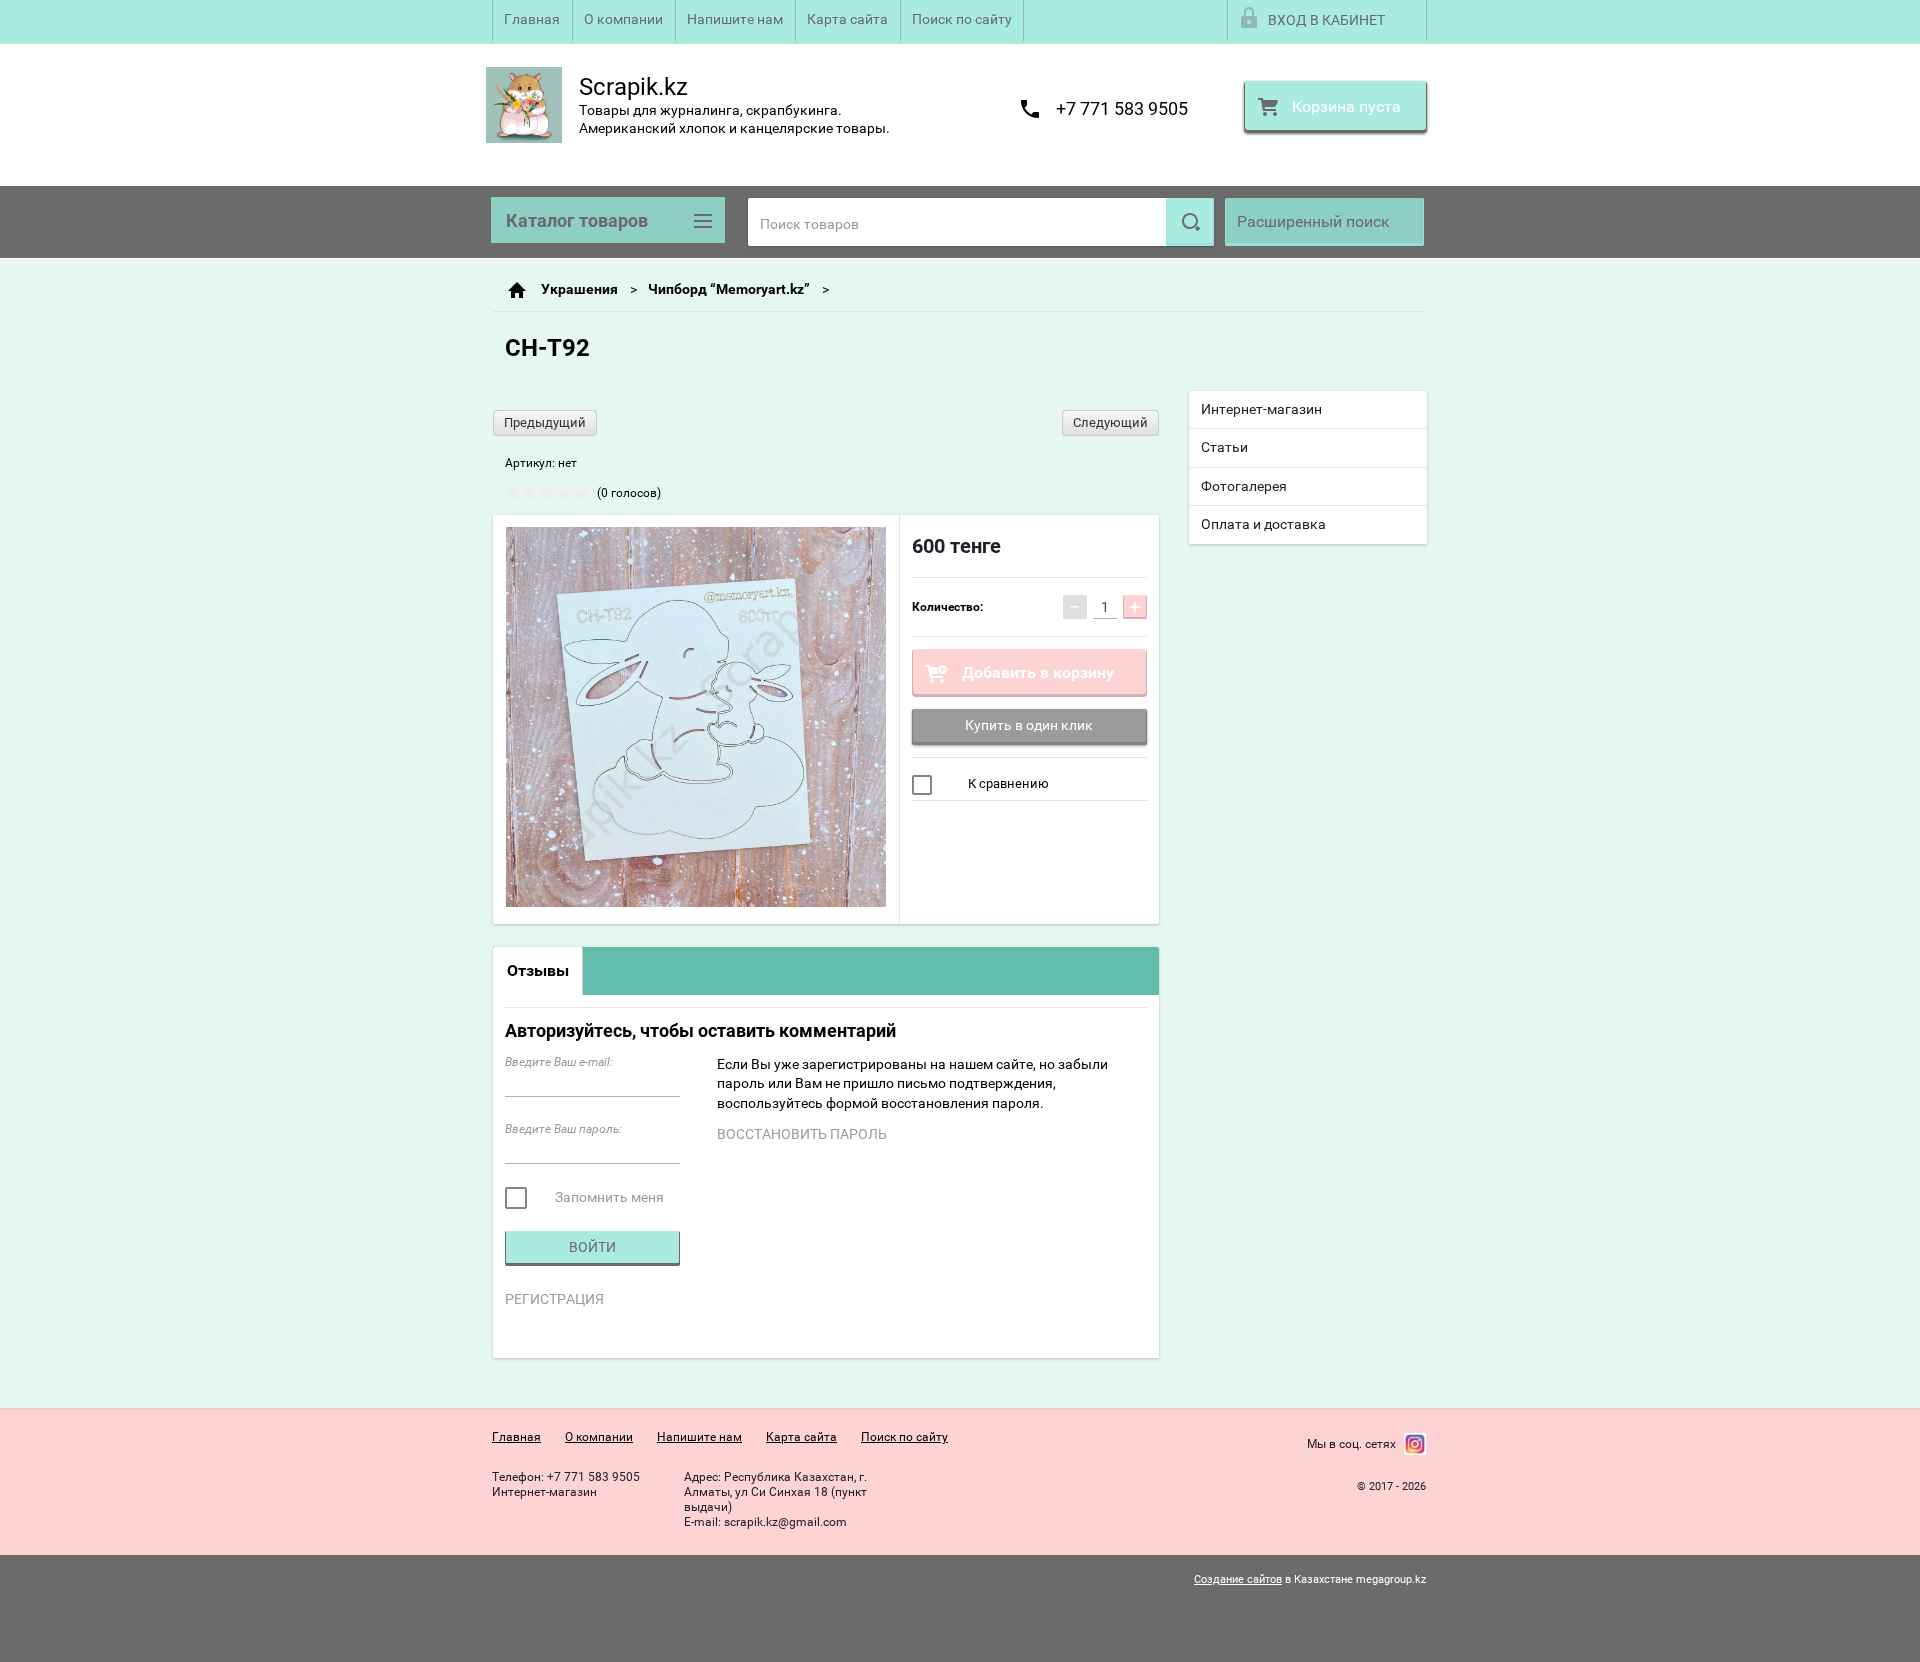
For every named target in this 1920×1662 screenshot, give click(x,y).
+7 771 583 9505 (1122, 108)
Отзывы (538, 970)
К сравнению (1007, 783)
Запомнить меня (608, 1197)
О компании (623, 19)
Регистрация (554, 1299)
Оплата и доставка (1263, 524)
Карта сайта (847, 19)
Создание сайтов (1238, 1579)
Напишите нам (735, 19)
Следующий (1110, 422)
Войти (592, 1247)
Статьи (1224, 447)
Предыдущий (545, 422)
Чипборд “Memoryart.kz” (729, 289)
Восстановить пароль (802, 1134)
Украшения (579, 289)
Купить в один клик (1029, 725)
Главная (532, 19)
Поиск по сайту (962, 19)
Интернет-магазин (1261, 409)
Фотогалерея (1244, 486)
